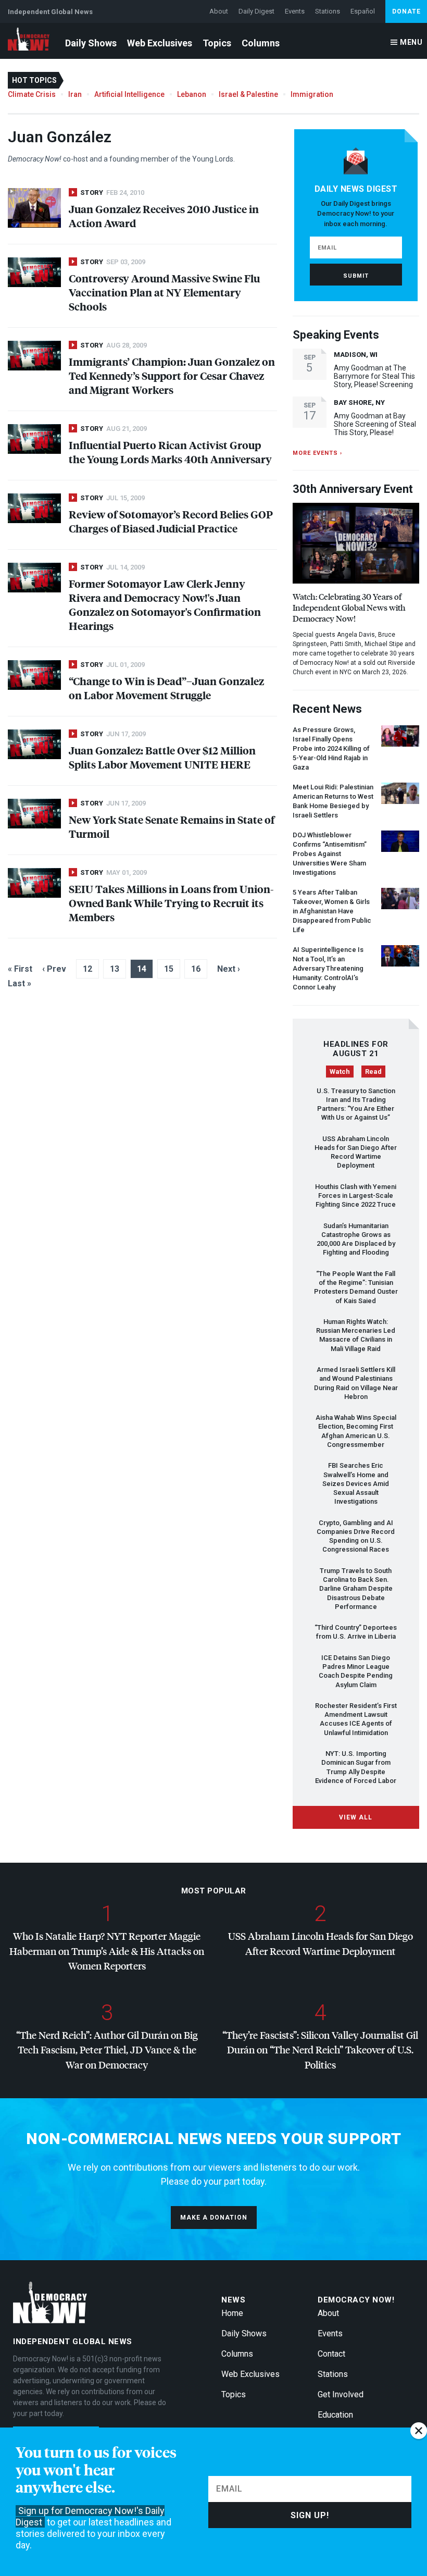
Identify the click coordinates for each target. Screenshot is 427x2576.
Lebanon (192, 94)
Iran (75, 94)
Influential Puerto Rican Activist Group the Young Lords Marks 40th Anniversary (170, 452)
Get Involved (341, 2394)
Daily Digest (256, 11)
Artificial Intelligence (129, 94)
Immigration (312, 94)
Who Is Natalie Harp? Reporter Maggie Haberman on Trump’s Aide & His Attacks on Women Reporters (107, 1951)
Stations (328, 11)
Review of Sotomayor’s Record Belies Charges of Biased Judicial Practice (171, 521)
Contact (331, 2354)
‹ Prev (54, 969)
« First (20, 969)
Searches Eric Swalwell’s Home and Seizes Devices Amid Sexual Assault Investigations (356, 1483)
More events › (317, 453)
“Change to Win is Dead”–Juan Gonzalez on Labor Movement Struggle (166, 688)
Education (335, 2415)
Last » (20, 983)
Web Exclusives (160, 43)
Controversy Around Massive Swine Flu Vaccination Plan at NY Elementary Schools (164, 292)
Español (363, 11)
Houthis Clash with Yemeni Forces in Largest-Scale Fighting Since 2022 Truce (356, 1196)
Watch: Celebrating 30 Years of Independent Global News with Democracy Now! (349, 607)
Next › (229, 969)
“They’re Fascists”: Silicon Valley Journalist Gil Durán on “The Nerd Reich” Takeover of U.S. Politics (320, 2050)
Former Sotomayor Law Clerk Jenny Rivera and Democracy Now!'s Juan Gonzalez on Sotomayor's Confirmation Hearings (165, 604)
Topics (217, 43)
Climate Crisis (32, 94)
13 (115, 969)
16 (196, 969)
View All (356, 1817)
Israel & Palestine (248, 94)
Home (232, 2313)
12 (87, 969)
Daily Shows (91, 43)
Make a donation (214, 2218)
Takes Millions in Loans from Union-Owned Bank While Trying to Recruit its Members (171, 903)
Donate (406, 11)
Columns (261, 43)
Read (373, 1072)
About (219, 11)
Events (295, 11)
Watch (340, 1072)
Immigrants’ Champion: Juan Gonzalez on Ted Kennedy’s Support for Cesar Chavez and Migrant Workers (172, 375)
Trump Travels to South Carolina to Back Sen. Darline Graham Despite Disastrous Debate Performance (356, 1589)
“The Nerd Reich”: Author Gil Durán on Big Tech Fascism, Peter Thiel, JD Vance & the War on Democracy (107, 2050)
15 (169, 969)
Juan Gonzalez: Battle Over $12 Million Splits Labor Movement (162, 757)
